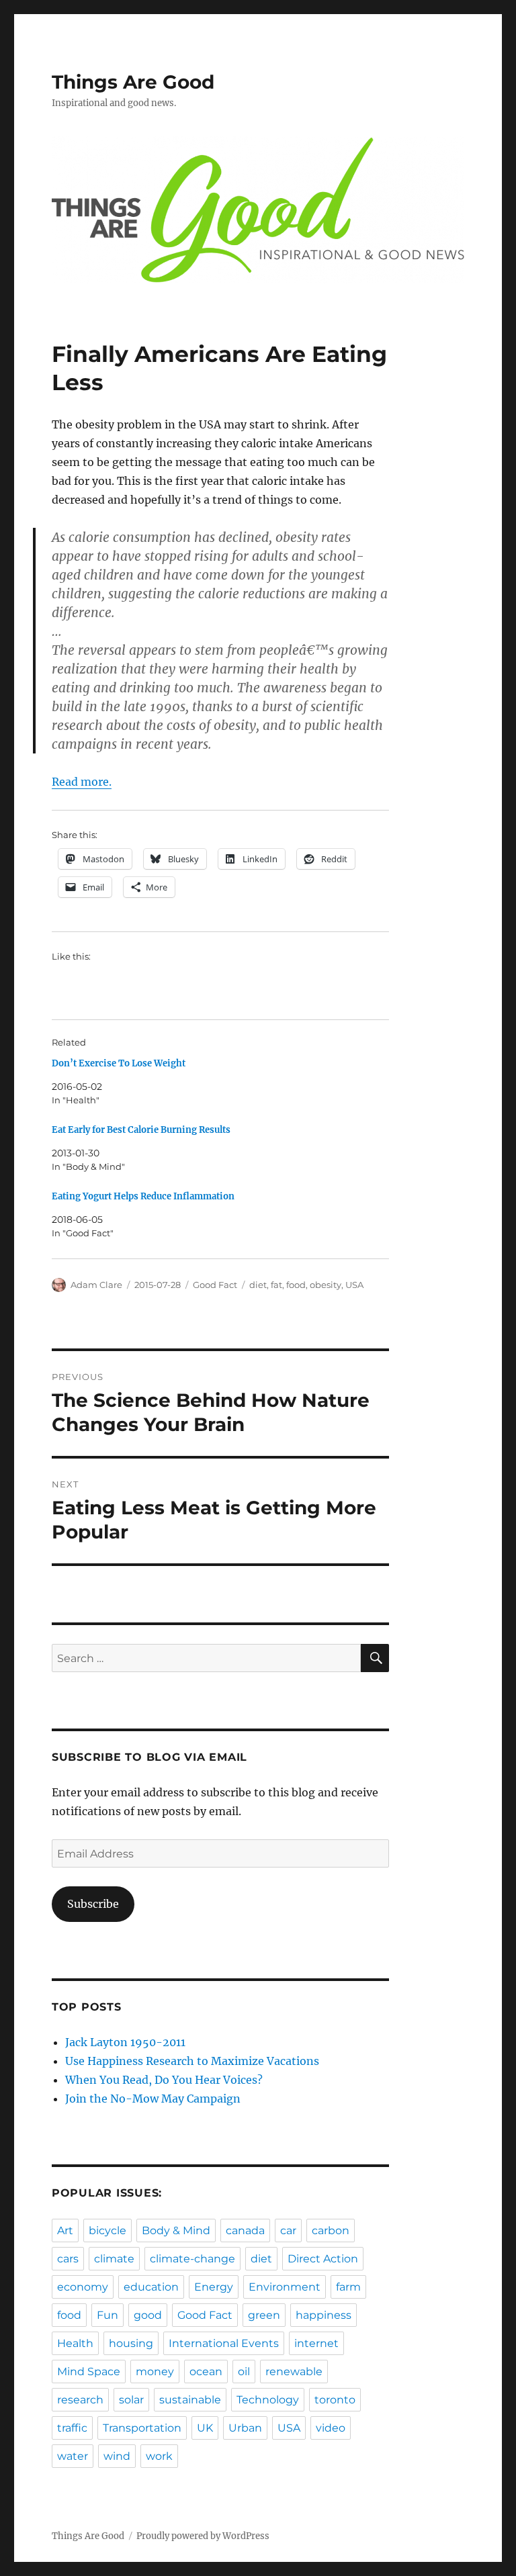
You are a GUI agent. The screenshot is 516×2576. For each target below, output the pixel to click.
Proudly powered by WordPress (203, 2536)
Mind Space (89, 2372)
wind (117, 2456)
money (155, 2372)
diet (258, 1285)
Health (75, 2343)
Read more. (82, 782)
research (80, 2400)
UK (205, 2428)
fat (276, 1285)
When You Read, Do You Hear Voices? (164, 2080)
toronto (335, 2400)
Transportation (142, 2428)
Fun (107, 2315)
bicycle (107, 2230)
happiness (324, 2315)
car (288, 2230)
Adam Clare (96, 1285)
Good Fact (215, 1285)
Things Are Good (133, 82)
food (296, 1285)
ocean (206, 2372)
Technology (268, 2400)
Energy (214, 2287)
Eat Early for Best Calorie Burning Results (141, 1130)
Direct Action (323, 2259)
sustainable (190, 2400)
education (151, 2287)
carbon (331, 2230)
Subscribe (93, 1904)
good (148, 2315)
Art (65, 2230)
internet (316, 2343)
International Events (224, 2343)
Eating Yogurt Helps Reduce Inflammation (143, 1196)
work (159, 2456)
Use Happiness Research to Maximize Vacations (192, 2061)
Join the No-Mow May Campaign (153, 2099)
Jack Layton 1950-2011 (125, 2042)
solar (131, 2400)
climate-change (192, 2259)
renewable (294, 2372)
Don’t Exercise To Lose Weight (119, 1063)
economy (83, 2287)
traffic (72, 2428)
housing (131, 2343)
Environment (285, 2287)
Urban (245, 2428)
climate (114, 2259)
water (73, 2456)
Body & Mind (176, 2230)
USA (354, 1285)
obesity (326, 1285)
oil (244, 2372)
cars (68, 2259)
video (331, 2428)
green (264, 2315)
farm (348, 2287)
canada (245, 2230)
